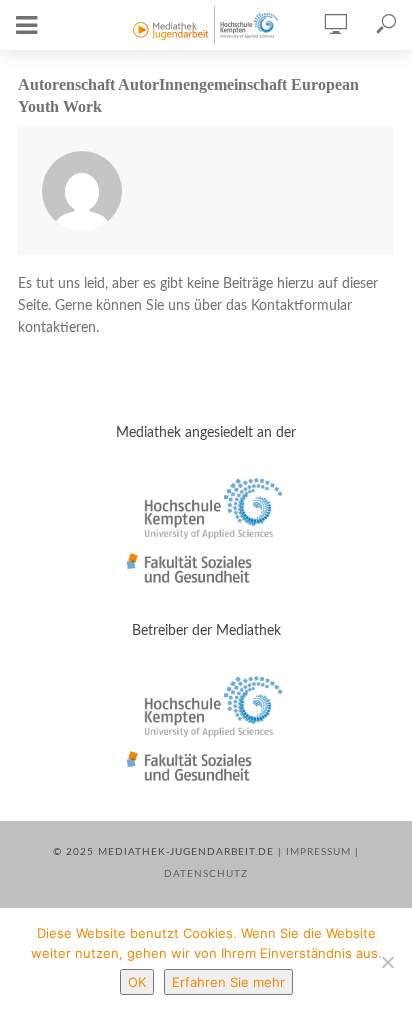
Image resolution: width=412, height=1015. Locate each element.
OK (137, 982)
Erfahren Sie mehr (228, 982)
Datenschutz (206, 874)
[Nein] (387, 962)
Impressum (318, 852)
